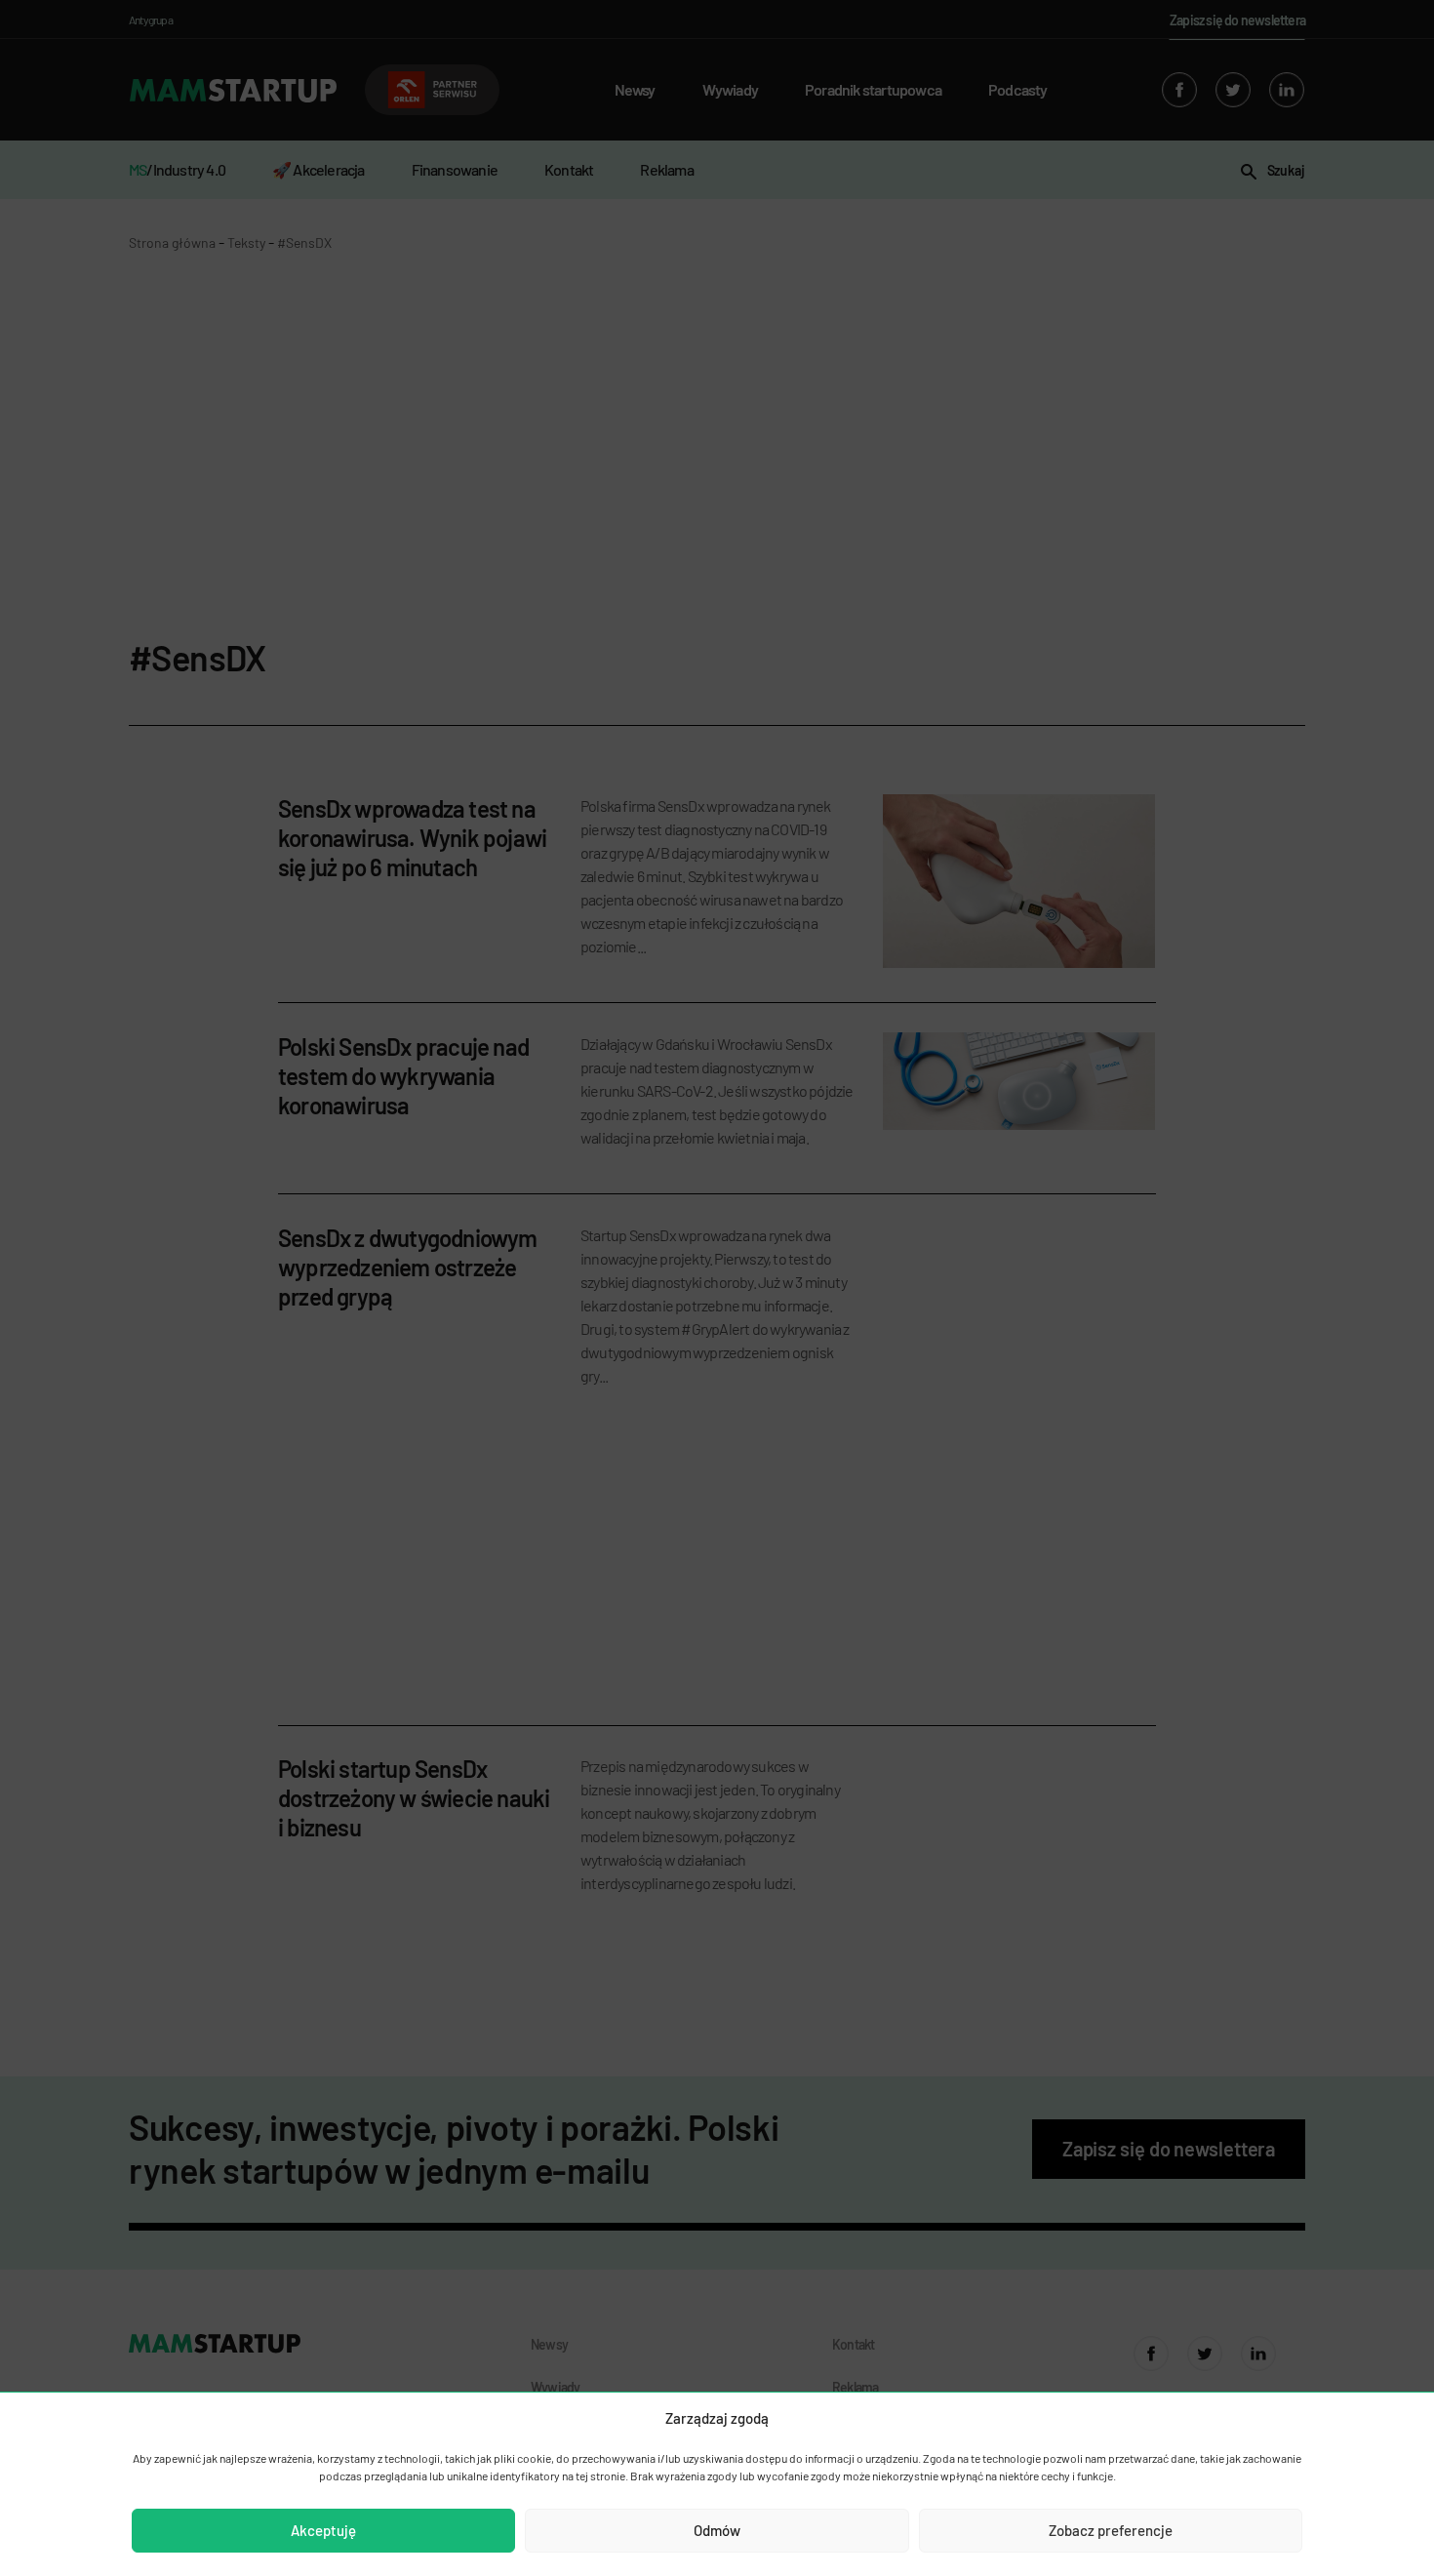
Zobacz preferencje (1111, 2530)
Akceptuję (323, 2530)
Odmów (717, 2530)
